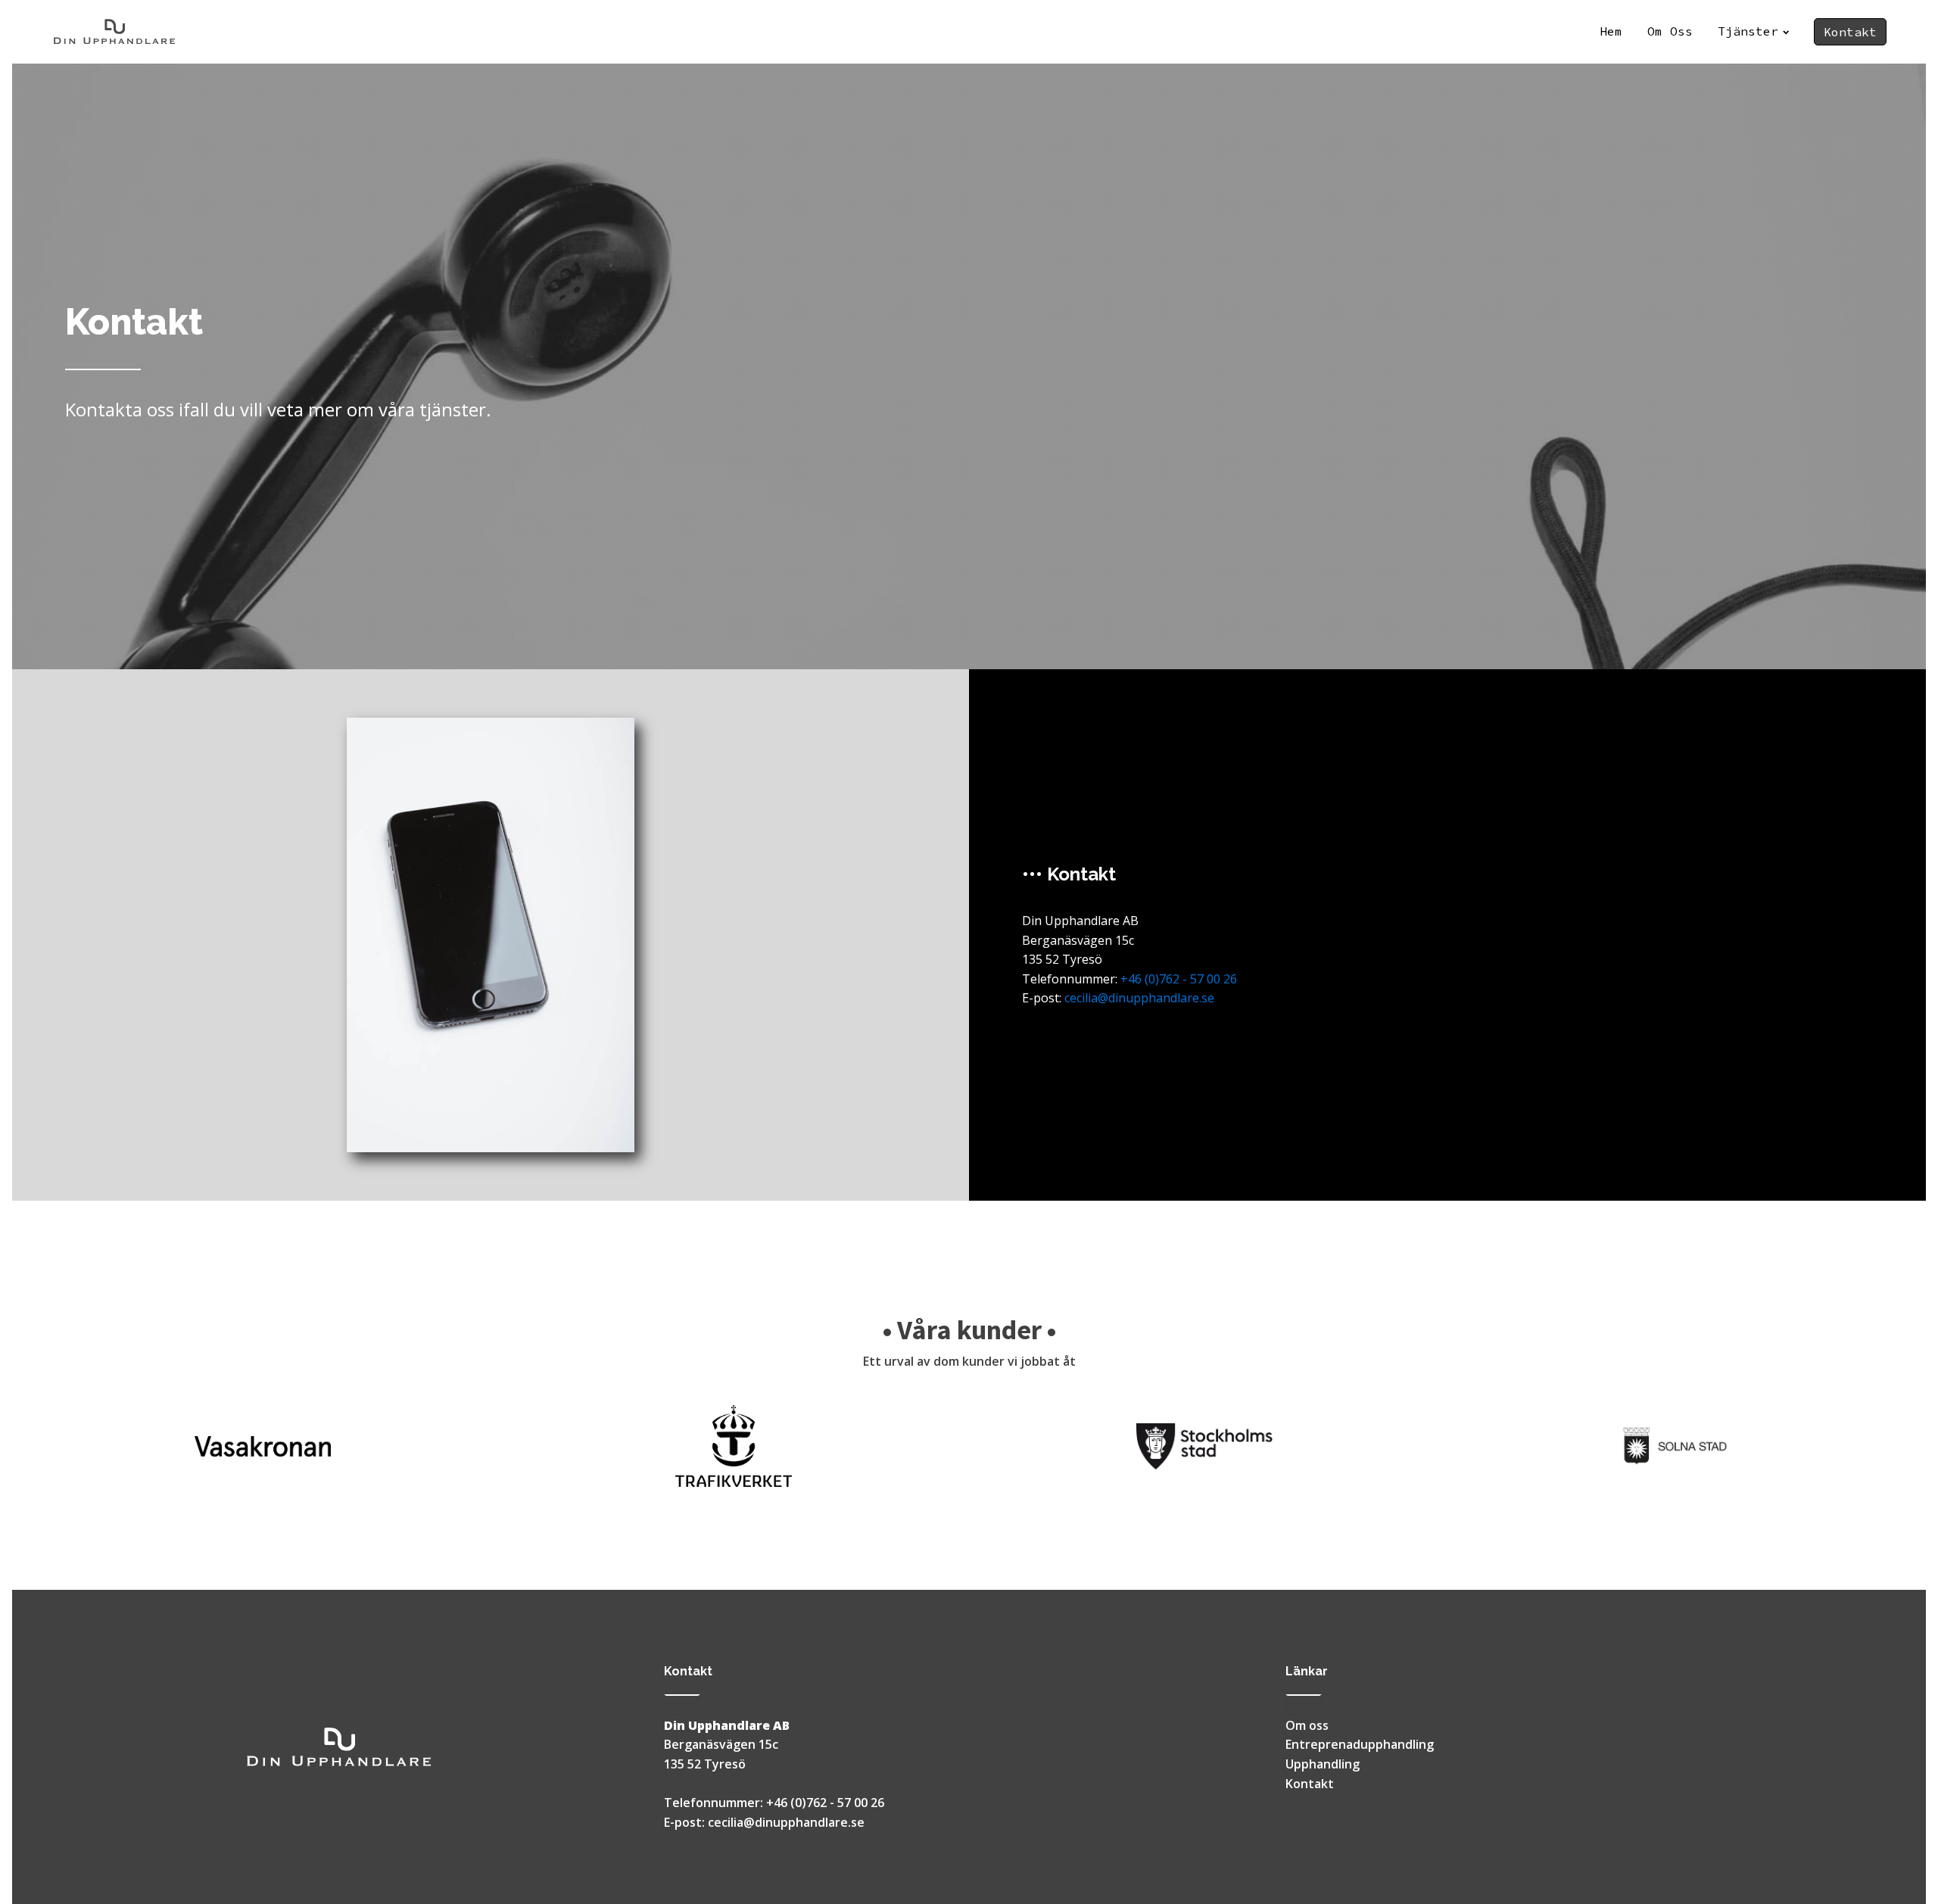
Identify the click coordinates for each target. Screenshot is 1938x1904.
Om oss (1307, 1725)
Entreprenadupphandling (1360, 1744)
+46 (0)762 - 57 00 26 (1179, 979)
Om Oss (1670, 31)
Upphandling (1323, 1764)
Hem (1611, 31)
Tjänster (1748, 31)
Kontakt (1850, 32)
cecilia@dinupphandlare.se (1139, 998)
